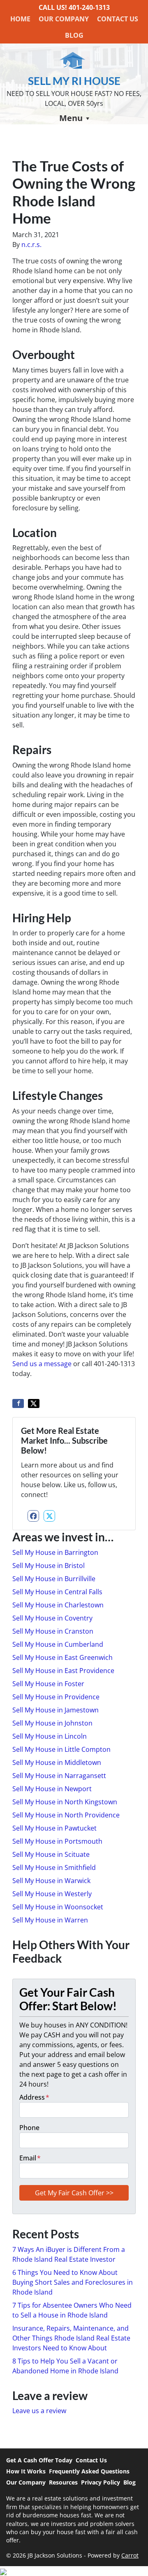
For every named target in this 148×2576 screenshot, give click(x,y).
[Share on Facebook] (18, 1403)
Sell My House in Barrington (55, 1552)
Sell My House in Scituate (51, 1854)
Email (30, 2158)
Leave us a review (39, 2411)
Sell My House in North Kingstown (65, 1802)
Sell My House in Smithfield (54, 1867)
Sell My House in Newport (52, 1789)
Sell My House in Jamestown (55, 1710)
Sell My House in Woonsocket (58, 1907)
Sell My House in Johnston (52, 1723)
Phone (29, 2128)
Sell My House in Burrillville (54, 1579)
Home (20, 19)
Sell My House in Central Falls (57, 1592)
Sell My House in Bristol (49, 1566)
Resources (63, 2482)
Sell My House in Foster (48, 1684)
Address (34, 2097)
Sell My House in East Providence (63, 1671)
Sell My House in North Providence (66, 1815)
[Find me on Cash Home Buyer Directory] (74, 2571)
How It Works (26, 2471)
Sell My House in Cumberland (58, 1644)
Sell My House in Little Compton (61, 1749)
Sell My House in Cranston (53, 1631)
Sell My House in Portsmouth (57, 1841)
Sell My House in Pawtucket (54, 1828)
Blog (74, 35)
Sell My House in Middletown (57, 1762)
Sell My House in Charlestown (58, 1605)
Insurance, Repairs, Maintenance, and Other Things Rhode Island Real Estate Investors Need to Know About (71, 2338)
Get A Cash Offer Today (39, 2460)
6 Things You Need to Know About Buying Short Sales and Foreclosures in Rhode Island (73, 2282)
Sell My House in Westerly (52, 1894)
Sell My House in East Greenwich (62, 1657)
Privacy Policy (101, 2482)
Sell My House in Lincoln (50, 1736)
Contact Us (118, 19)
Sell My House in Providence (56, 1697)
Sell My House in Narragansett (59, 1776)
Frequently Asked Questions (89, 2471)
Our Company (64, 19)
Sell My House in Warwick (51, 1881)
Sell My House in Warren (50, 1920)
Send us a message (42, 1364)
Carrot (130, 2555)
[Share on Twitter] (34, 1403)
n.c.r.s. (31, 245)
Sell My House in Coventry (52, 1618)
